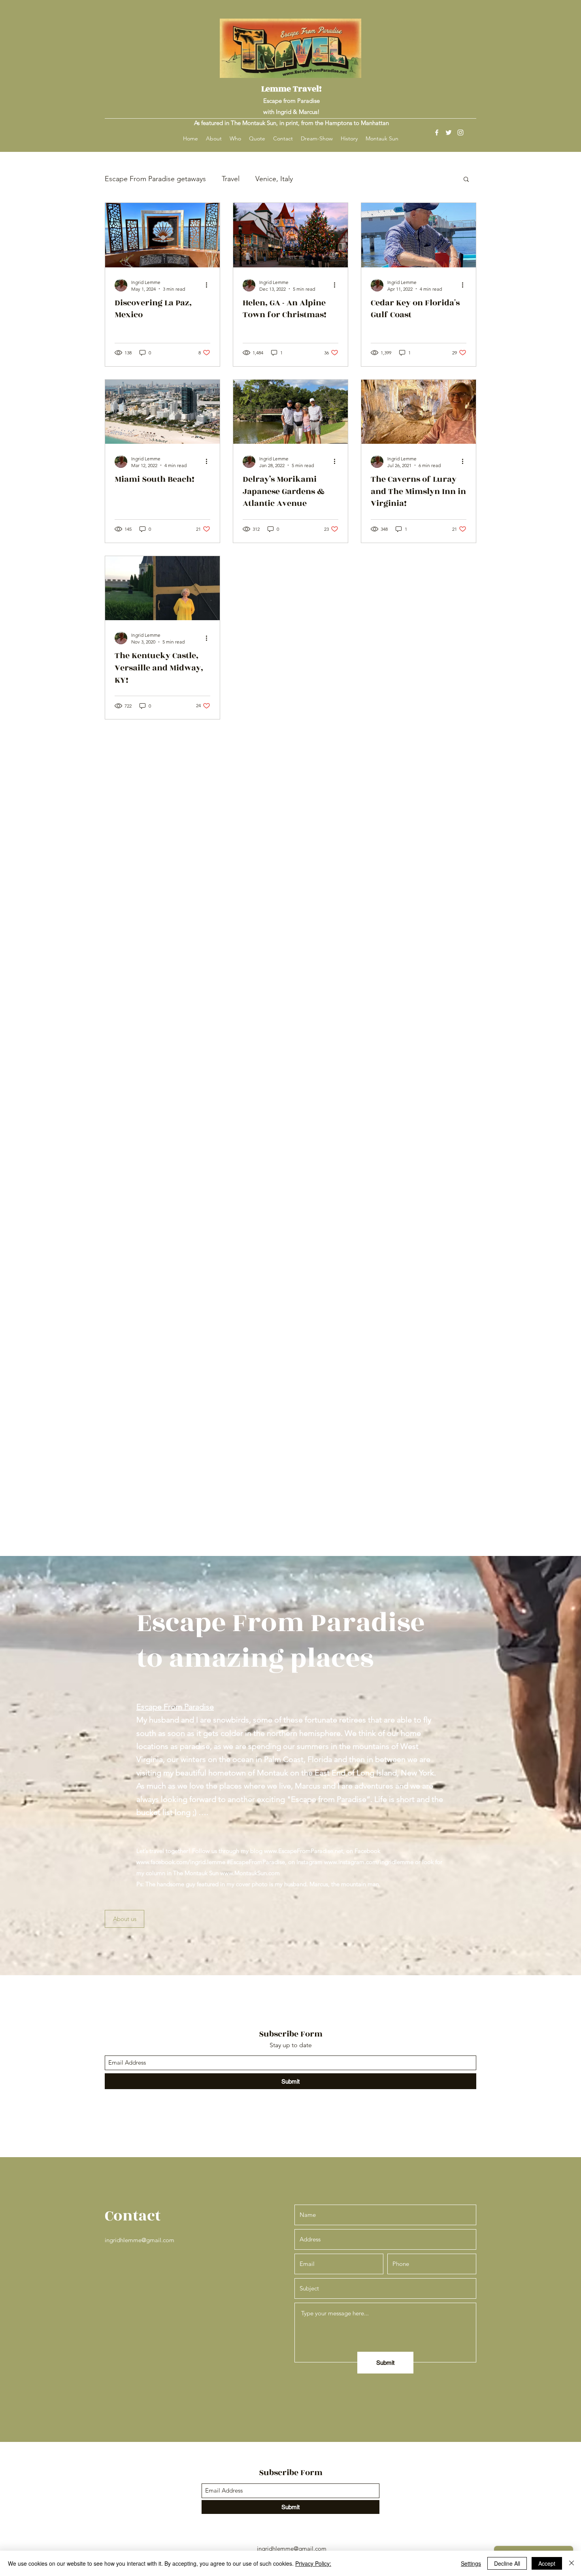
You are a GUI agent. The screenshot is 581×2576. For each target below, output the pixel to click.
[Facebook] (437, 132)
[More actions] (209, 285)
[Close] (572, 2563)
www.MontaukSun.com (250, 1873)
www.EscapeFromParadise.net (304, 1851)
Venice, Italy (274, 179)
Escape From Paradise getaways (155, 179)
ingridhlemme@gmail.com (140, 2240)
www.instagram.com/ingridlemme (369, 1862)
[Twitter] (449, 132)
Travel (231, 179)
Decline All (507, 2563)
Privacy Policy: (313, 2563)
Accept (547, 2563)
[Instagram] (460, 132)
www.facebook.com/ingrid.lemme (181, 1862)
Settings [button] (471, 2563)
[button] (466, 180)
